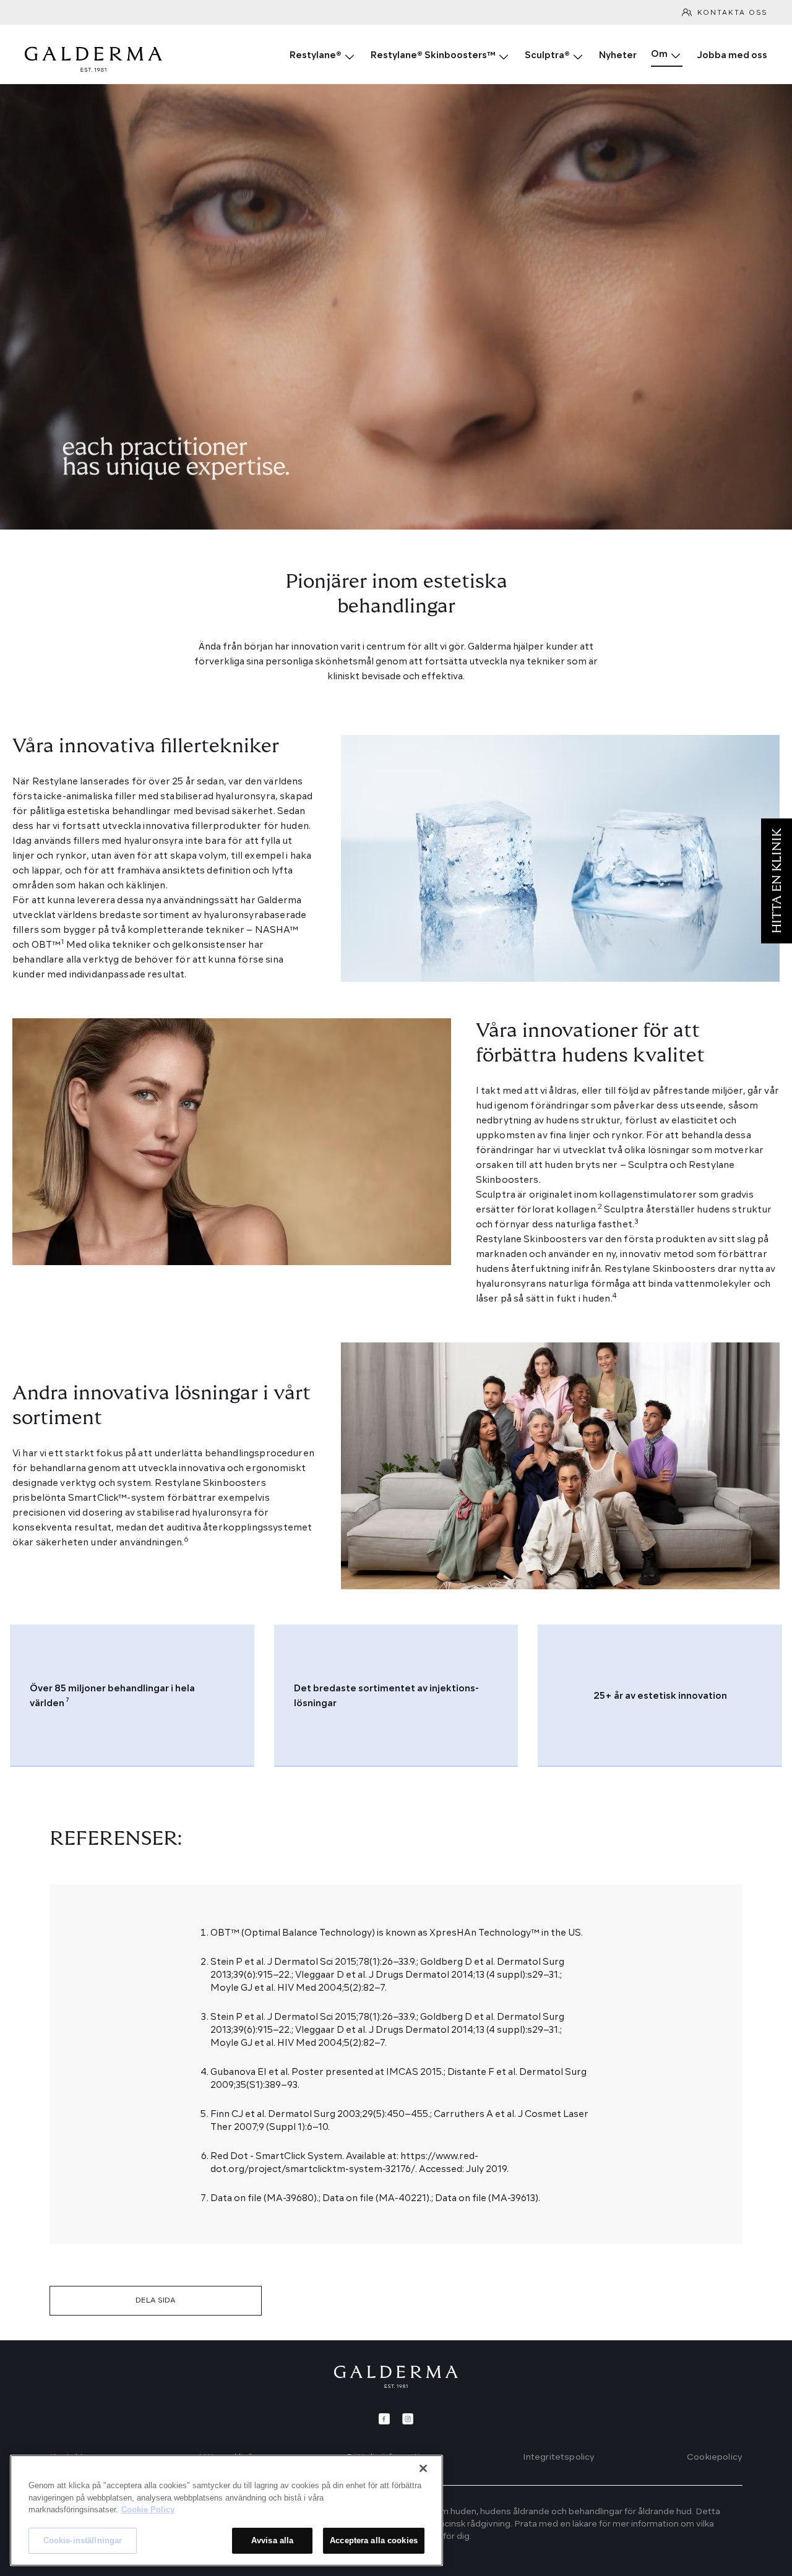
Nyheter (618, 56)
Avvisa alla (272, 2540)
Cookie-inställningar (83, 2540)
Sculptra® (547, 56)
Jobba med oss (732, 56)
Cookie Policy (148, 2509)
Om (659, 55)
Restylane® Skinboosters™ (433, 56)
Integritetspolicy (559, 2457)
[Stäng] (423, 2468)
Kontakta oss (732, 13)
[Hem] (396, 2377)
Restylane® (316, 56)
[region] (226, 2510)
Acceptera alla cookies (374, 2540)
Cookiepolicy (715, 2457)
